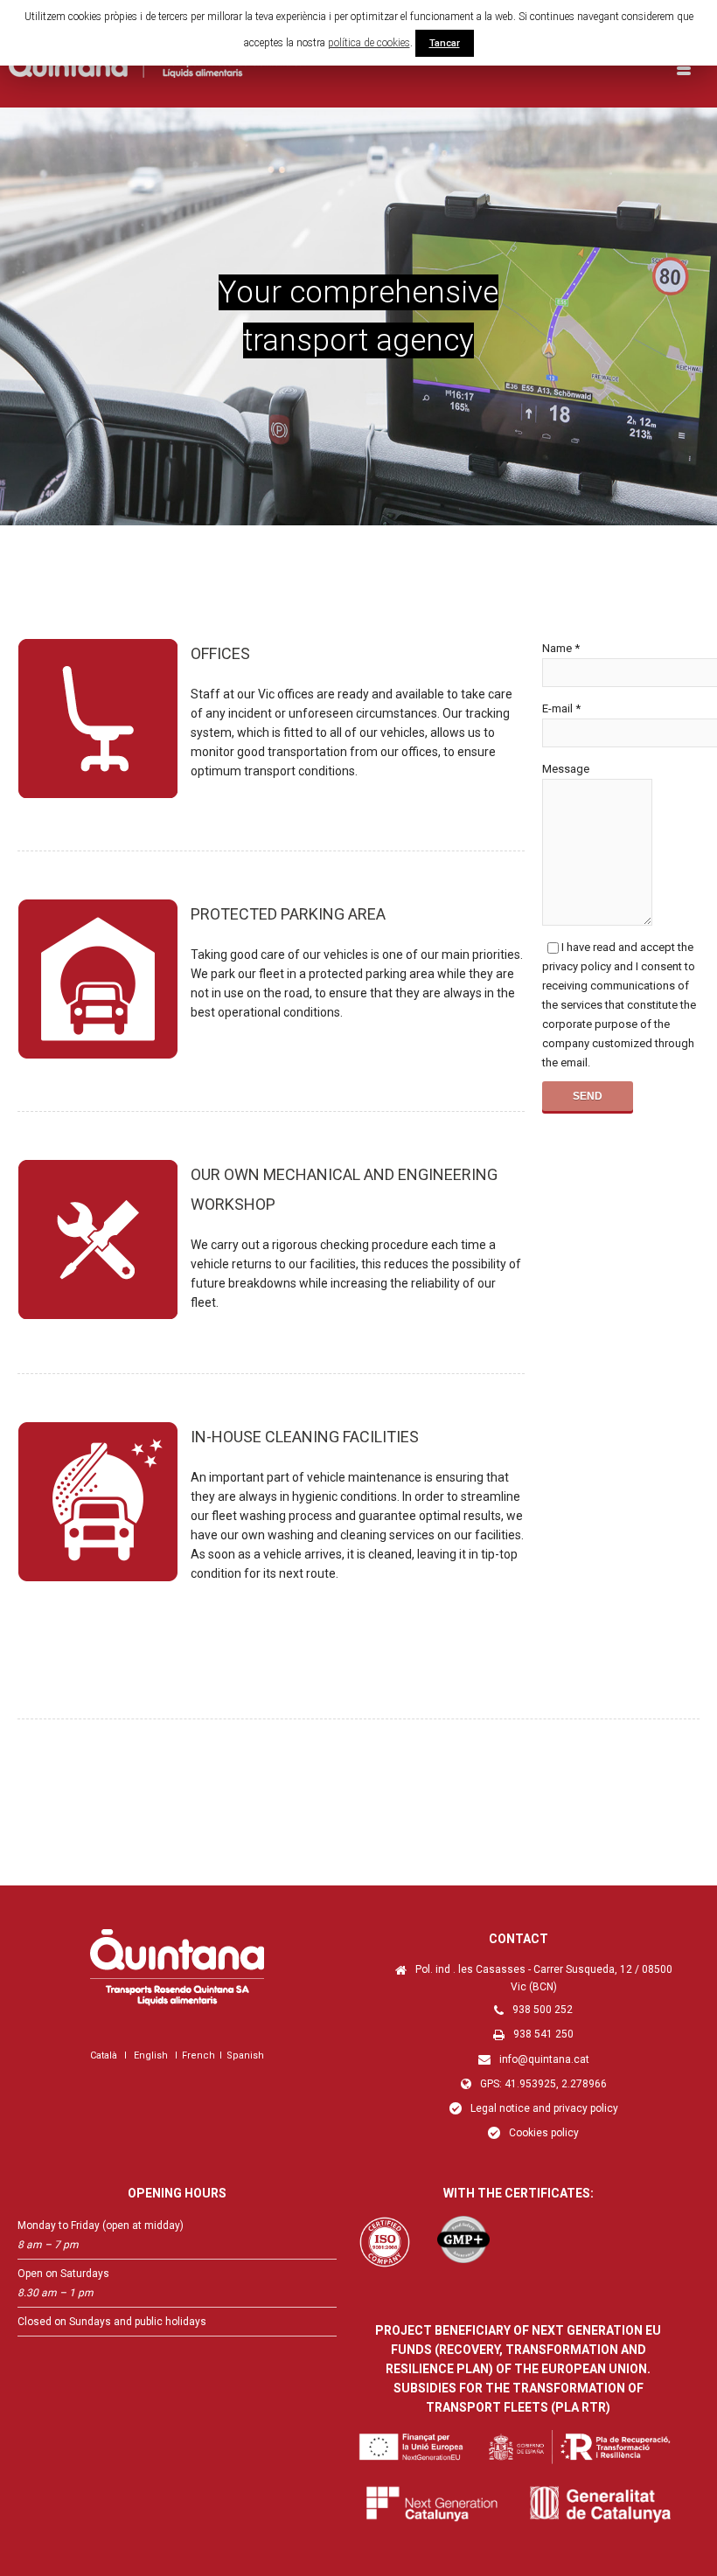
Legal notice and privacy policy (544, 2108)
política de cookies (369, 43)
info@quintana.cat (544, 2059)
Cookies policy (544, 2133)
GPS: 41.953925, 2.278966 (543, 2084)
